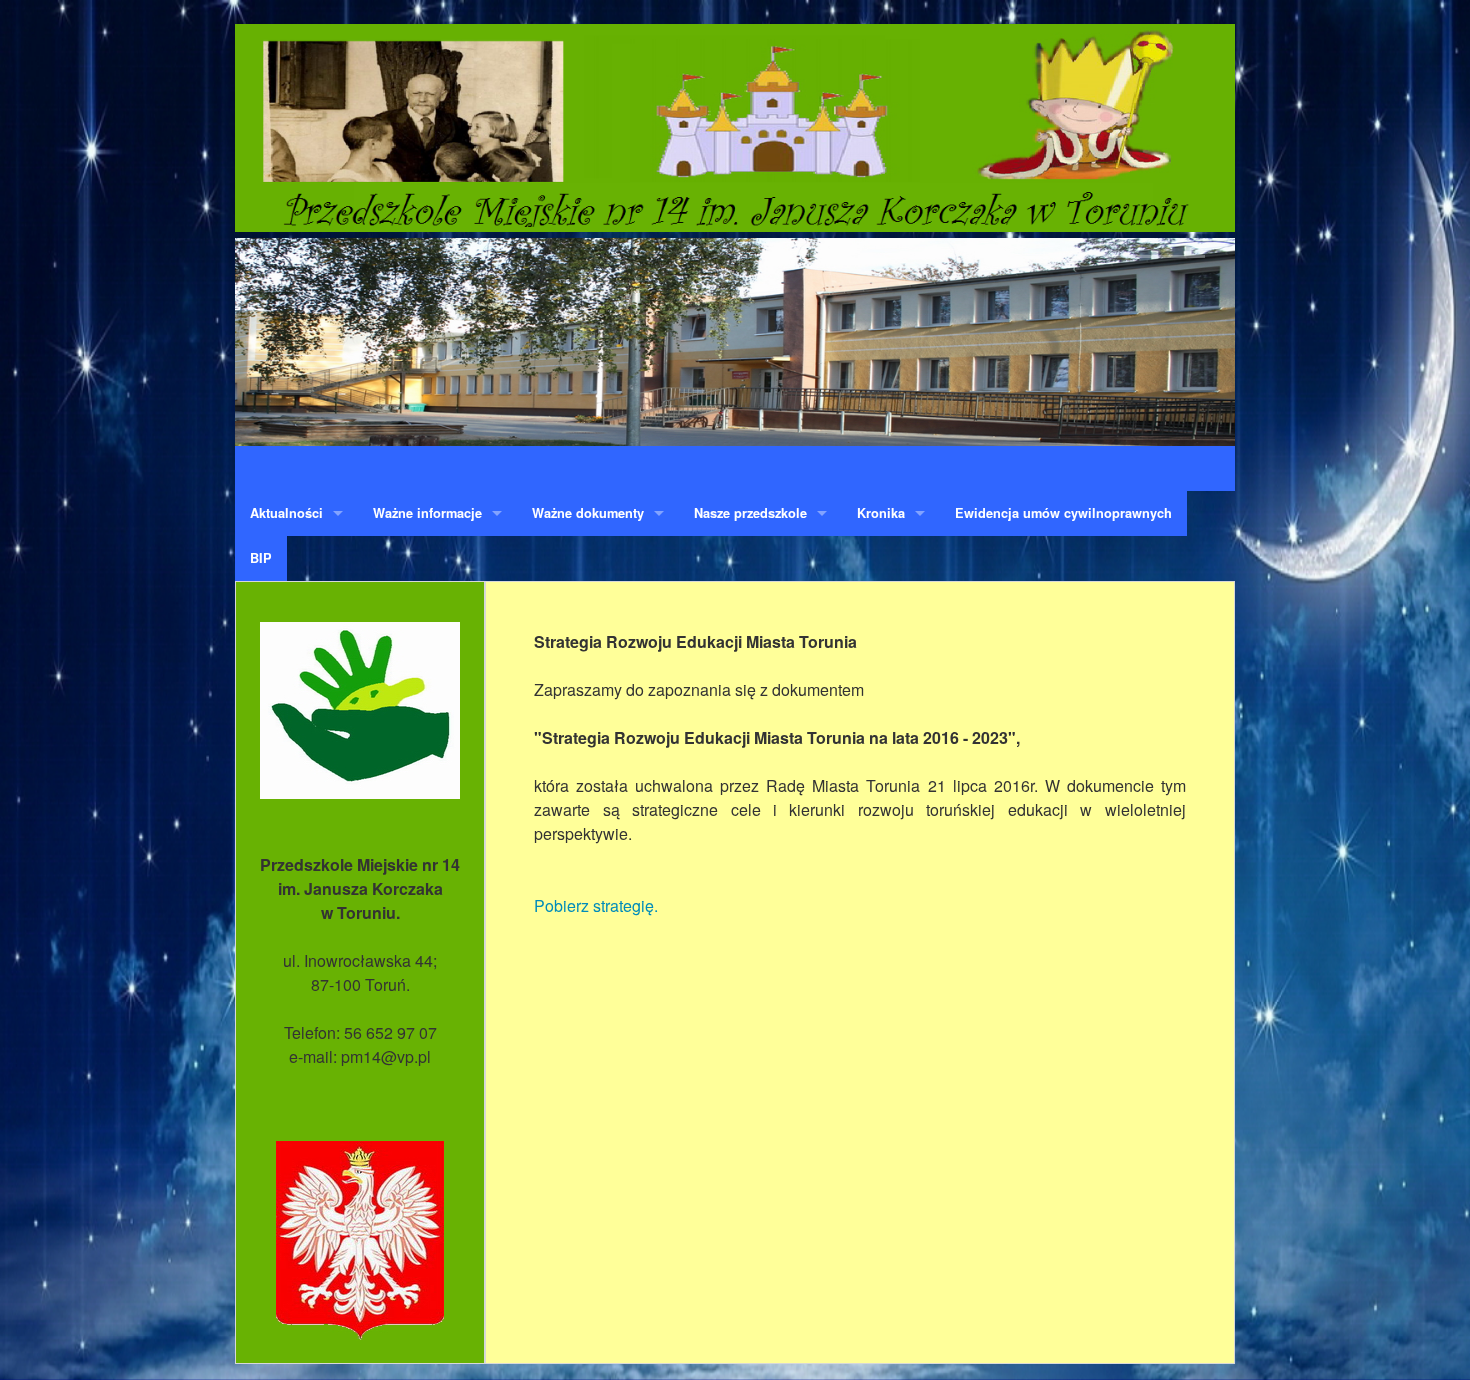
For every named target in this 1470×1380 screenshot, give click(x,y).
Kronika (881, 513)
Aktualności (286, 513)
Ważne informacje (427, 513)
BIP (261, 558)
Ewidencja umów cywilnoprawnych (1063, 513)
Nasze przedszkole (750, 513)
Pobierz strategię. (596, 905)
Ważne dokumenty (588, 513)
